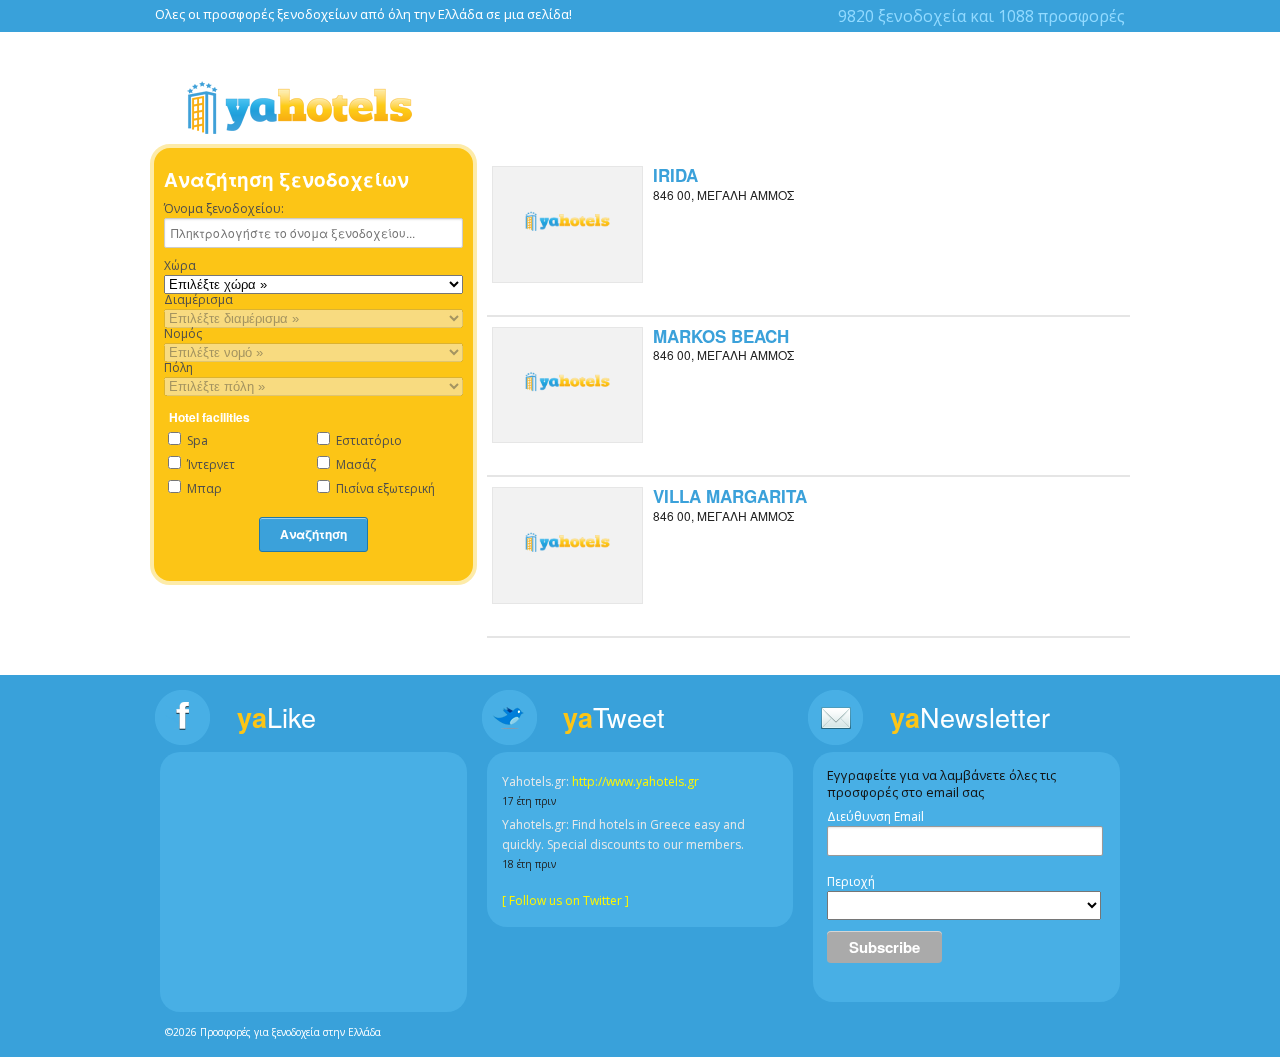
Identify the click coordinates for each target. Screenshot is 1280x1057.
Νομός (183, 334)
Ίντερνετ (209, 464)
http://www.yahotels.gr (635, 781)
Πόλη (178, 368)
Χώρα (180, 266)
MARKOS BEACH (721, 336)
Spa (196, 440)
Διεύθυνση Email (875, 817)
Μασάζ (354, 464)
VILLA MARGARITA (730, 496)
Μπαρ (203, 488)
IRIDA (675, 175)
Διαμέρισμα (198, 300)
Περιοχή (851, 882)
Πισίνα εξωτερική (384, 488)
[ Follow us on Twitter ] (565, 900)
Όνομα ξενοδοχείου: (224, 209)
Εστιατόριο (367, 440)
